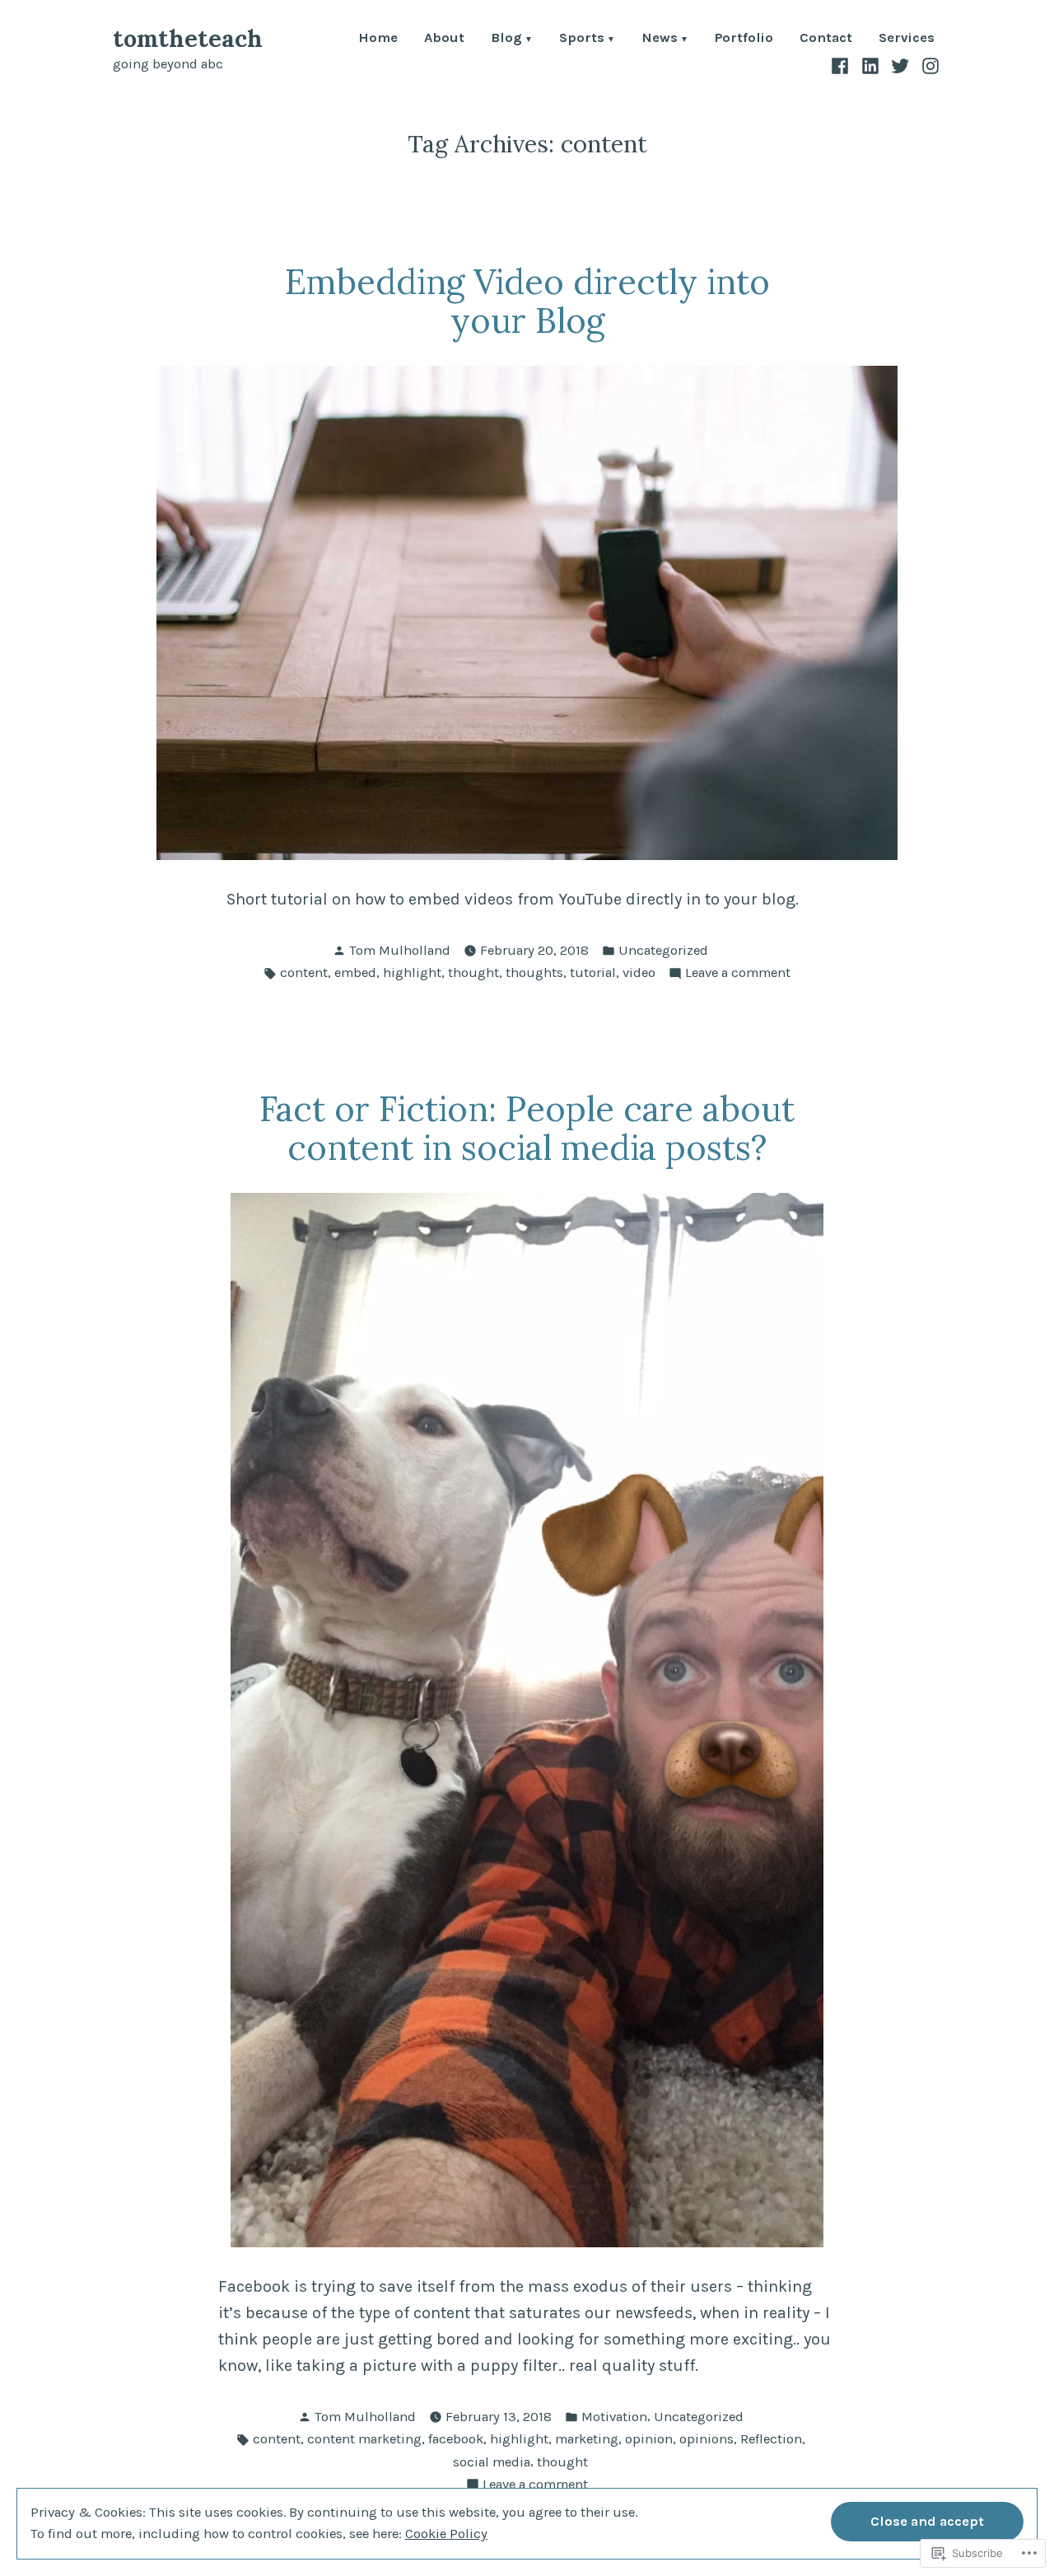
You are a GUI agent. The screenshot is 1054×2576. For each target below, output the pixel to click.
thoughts (534, 972)
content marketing (364, 2439)
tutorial (593, 972)
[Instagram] (928, 65)
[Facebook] (842, 65)
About (444, 39)
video (639, 972)
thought (473, 972)
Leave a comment (738, 974)
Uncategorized (663, 950)
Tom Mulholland (400, 950)
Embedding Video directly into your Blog (527, 301)
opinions (707, 2439)
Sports (582, 39)
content (304, 972)
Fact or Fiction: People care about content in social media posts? (527, 1128)
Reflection (771, 2439)
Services (907, 39)
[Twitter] (900, 65)
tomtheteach (188, 38)
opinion (649, 2439)
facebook (456, 2439)
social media (492, 2462)
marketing (587, 2439)
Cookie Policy (446, 2534)
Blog (506, 39)
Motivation (614, 2417)
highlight (412, 972)
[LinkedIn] (871, 65)
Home (378, 39)
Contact (826, 39)
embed (355, 972)
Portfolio (744, 39)
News (660, 39)
